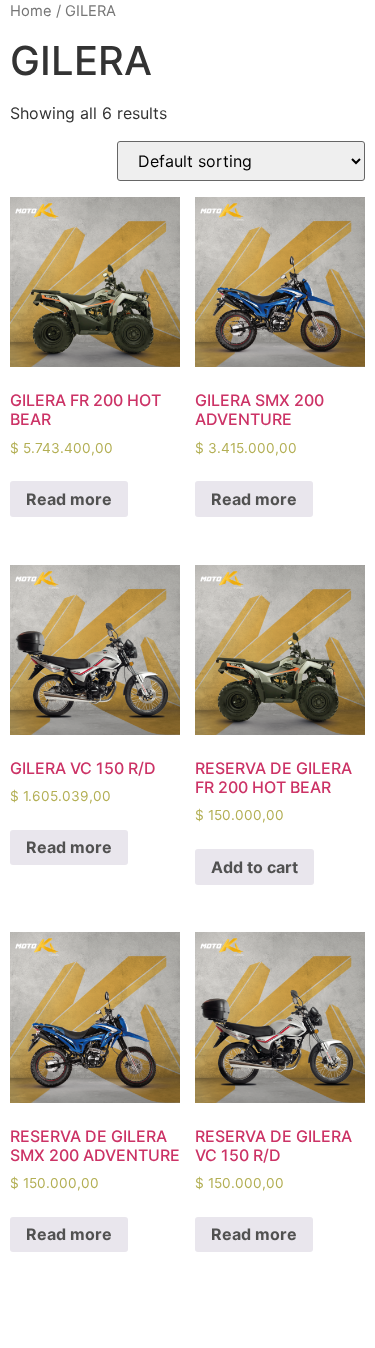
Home (31, 11)
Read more (69, 499)
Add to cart (254, 867)
